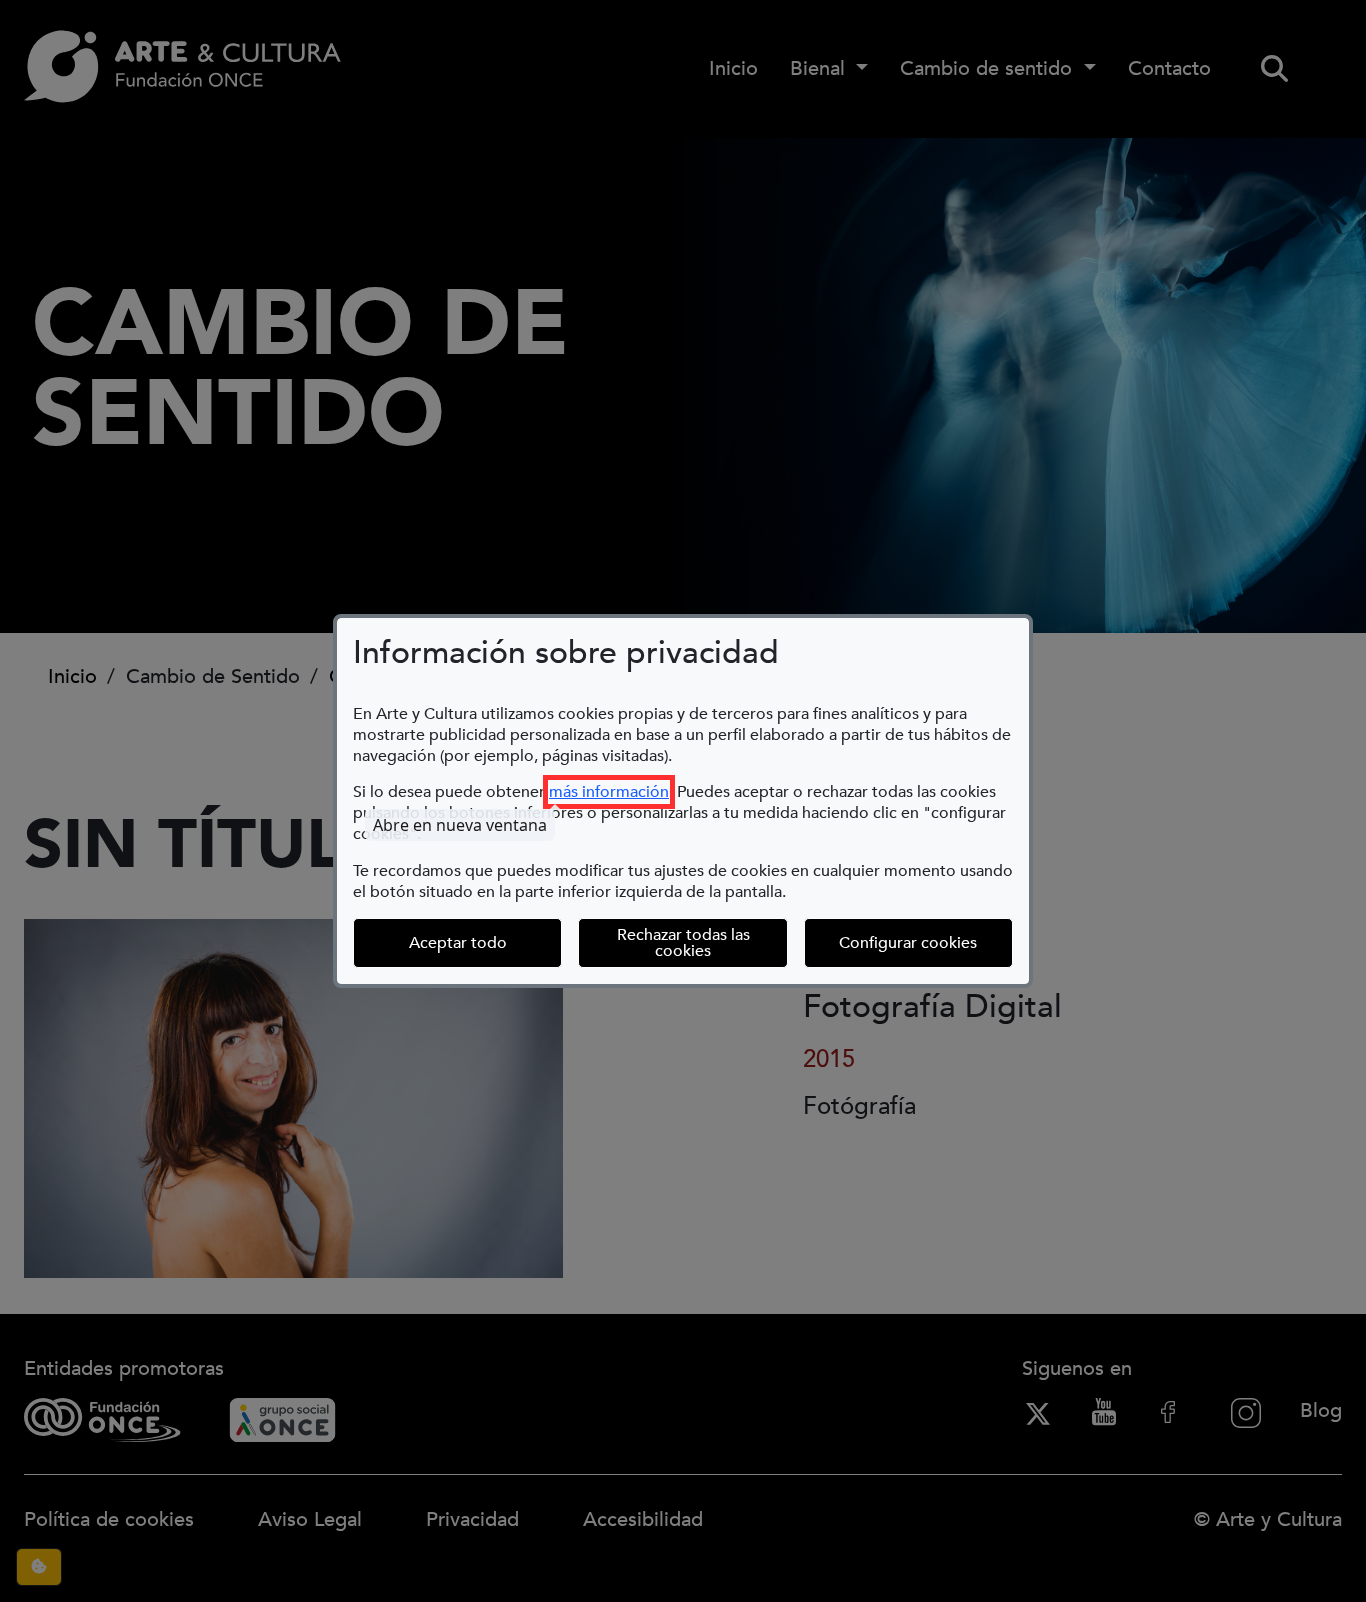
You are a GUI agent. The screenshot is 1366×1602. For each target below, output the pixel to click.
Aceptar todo (458, 943)
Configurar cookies (926, 942)
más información (609, 792)
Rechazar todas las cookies (683, 943)
